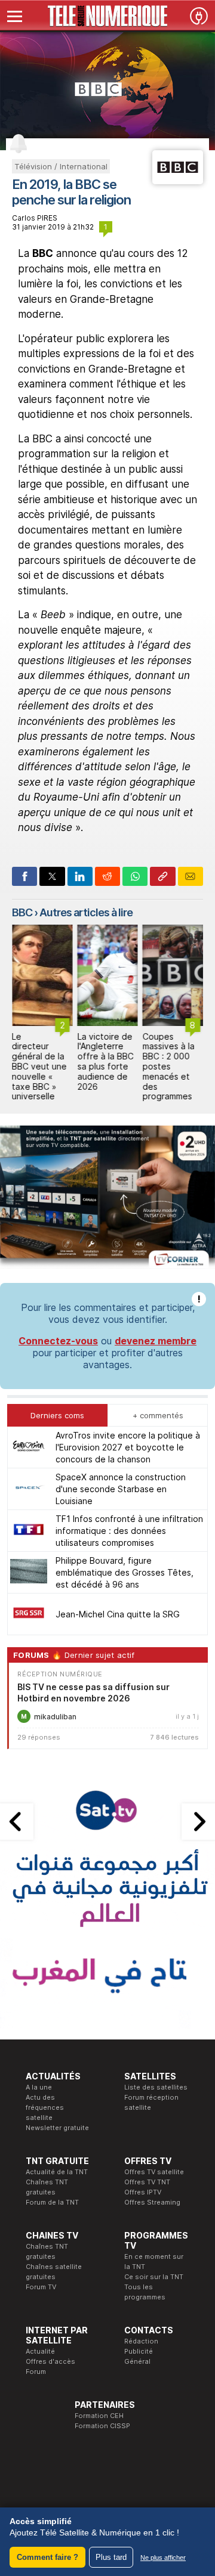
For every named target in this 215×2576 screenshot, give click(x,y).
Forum (36, 2372)
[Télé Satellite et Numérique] (107, 16)
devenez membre (156, 1341)
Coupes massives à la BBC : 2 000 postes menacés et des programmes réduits (169, 1072)
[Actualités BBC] (178, 181)
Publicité (139, 2351)
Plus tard (111, 2557)
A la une (39, 2087)
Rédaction (141, 2341)
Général (137, 2361)
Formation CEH (99, 2416)
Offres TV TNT (147, 2182)
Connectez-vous (58, 1341)
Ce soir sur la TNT (154, 2277)
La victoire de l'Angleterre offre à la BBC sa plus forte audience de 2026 (105, 1061)
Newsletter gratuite (57, 2128)
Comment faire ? (47, 2557)
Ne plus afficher (163, 2558)
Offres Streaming (152, 2202)
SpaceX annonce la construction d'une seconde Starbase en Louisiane (121, 1489)
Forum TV (41, 2287)
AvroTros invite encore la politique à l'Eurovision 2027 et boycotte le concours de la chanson (128, 1447)
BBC (22, 912)
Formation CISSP (102, 2426)
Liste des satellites (156, 2087)
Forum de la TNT (52, 2202)
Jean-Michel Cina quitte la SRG (118, 1614)
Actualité (40, 2351)
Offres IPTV (143, 2192)
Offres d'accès (50, 2361)
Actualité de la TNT (57, 2172)
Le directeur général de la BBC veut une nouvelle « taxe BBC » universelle (39, 1067)
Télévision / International (61, 166)
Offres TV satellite (154, 2172)
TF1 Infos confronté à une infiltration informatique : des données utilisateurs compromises (129, 1531)
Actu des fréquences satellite (45, 2107)
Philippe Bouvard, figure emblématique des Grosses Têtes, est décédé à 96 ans (125, 1572)
